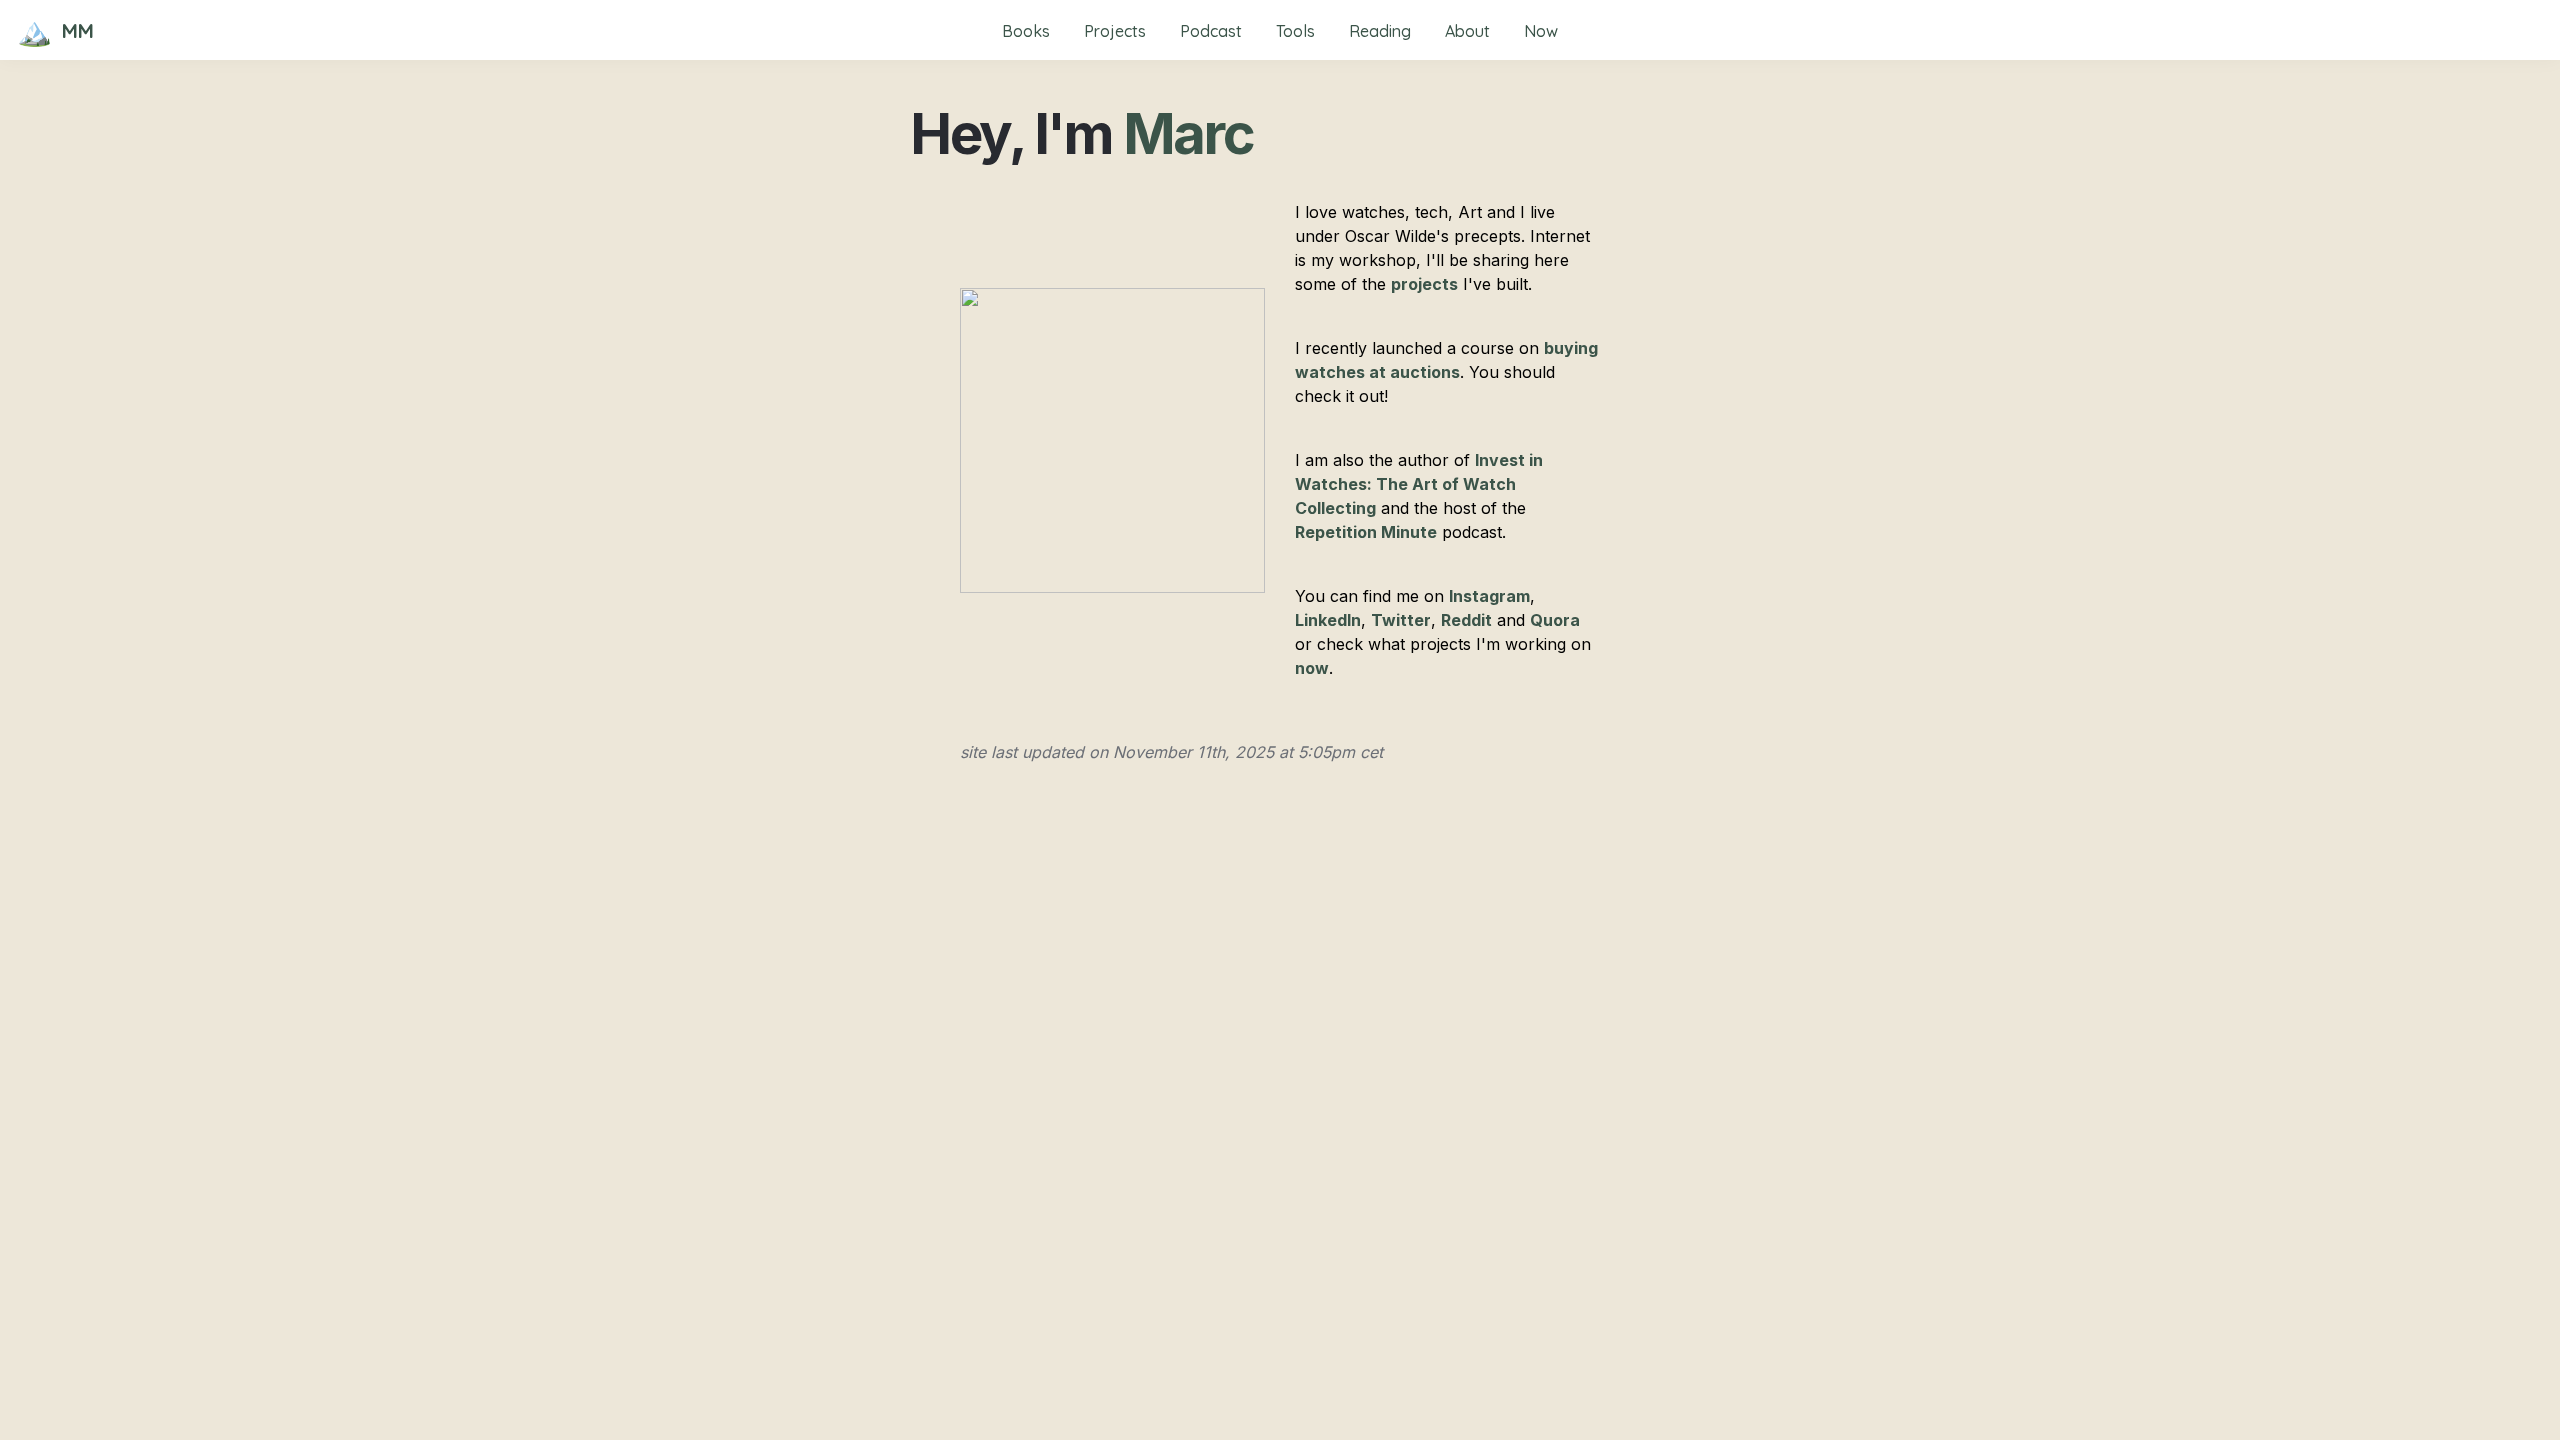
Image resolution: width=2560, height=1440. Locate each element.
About (1467, 31)
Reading (1380, 31)
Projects (1115, 31)
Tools (1295, 31)
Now (1541, 31)
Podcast (1211, 31)
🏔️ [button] (34, 31)
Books (1026, 31)
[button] (34, 30)
